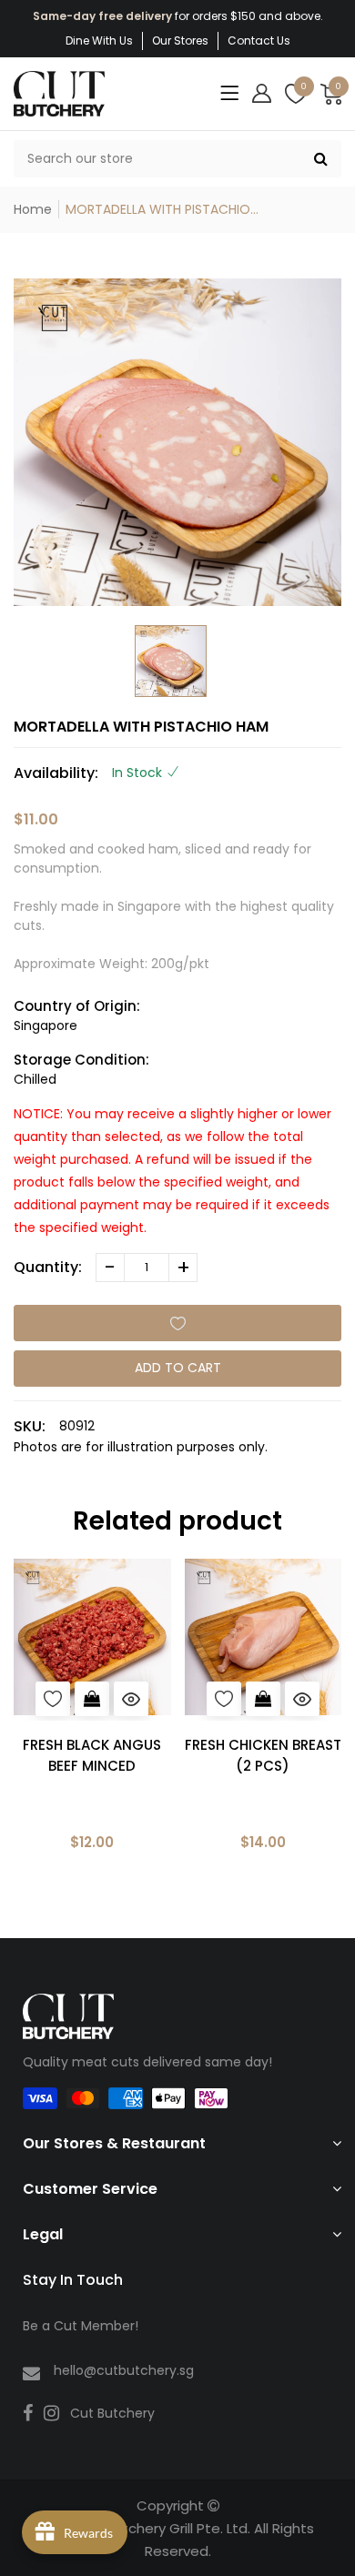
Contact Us (259, 40)
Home (33, 209)
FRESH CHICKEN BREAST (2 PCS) (263, 1755)
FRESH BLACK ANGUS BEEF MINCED (92, 1755)
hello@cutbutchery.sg (124, 2370)
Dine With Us (99, 40)
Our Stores (180, 40)
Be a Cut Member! (81, 2326)
